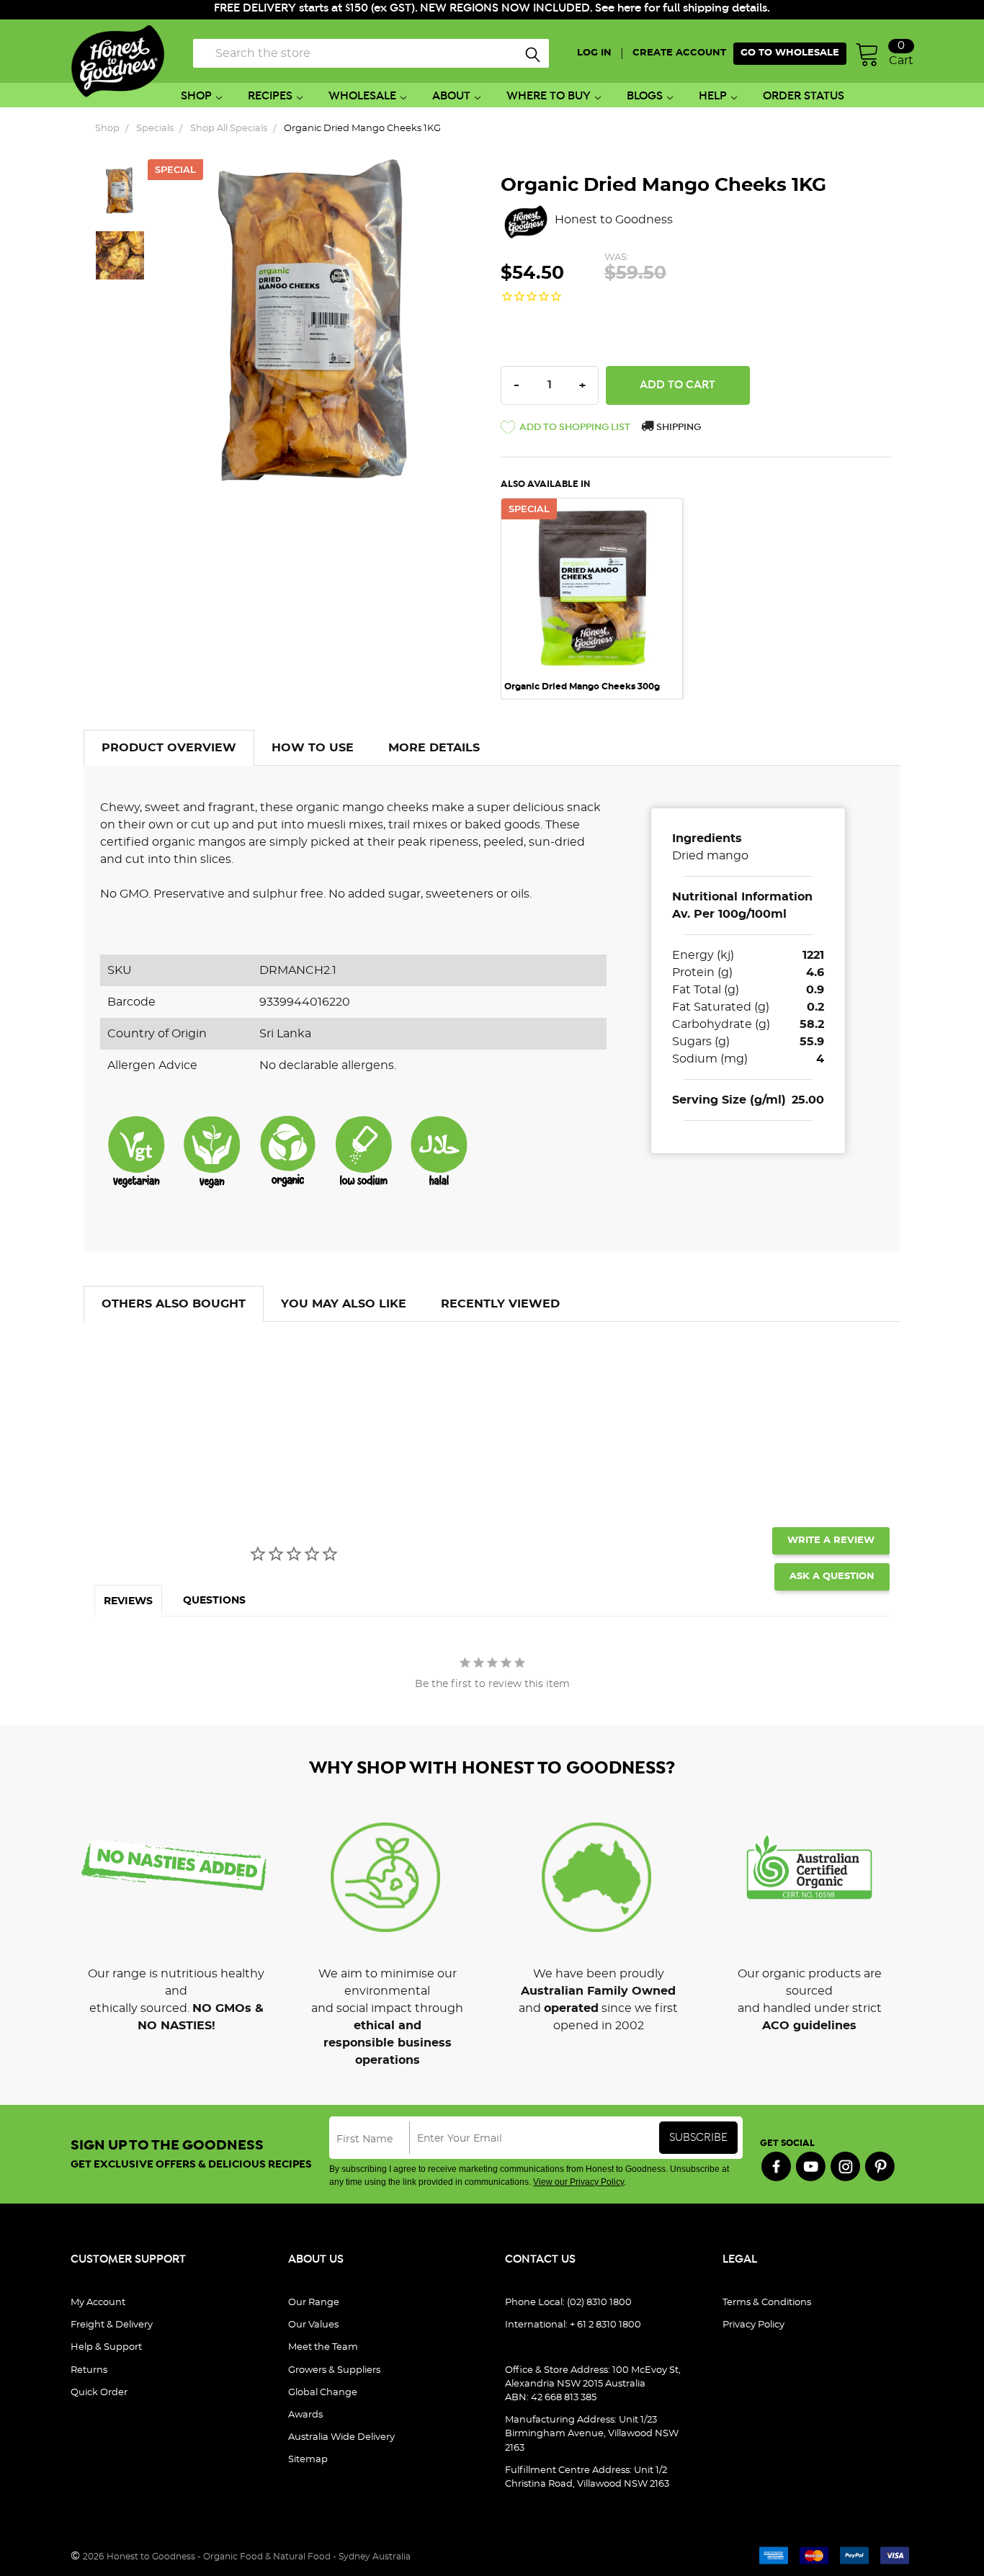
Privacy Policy (753, 2325)
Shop (196, 96)
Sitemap (308, 2460)
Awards (305, 2415)
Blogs (645, 96)
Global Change (323, 2393)
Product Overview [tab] (169, 748)
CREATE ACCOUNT (679, 53)
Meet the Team (323, 2347)
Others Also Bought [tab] (174, 1304)
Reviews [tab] (128, 1601)
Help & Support (106, 2347)
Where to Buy (549, 96)
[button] (565, 430)
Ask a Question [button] (832, 1577)
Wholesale (362, 96)
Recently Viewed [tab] (500, 1304)
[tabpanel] (599, 599)
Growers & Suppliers (334, 2370)
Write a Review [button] (831, 1540)
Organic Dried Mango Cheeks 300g (582, 687)
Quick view (591, 518)
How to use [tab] (313, 748)
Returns (89, 2370)
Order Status (804, 96)
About (451, 96)
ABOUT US (316, 2259)
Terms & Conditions (767, 2303)
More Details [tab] (434, 748)
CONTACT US (540, 2259)
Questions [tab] (214, 1601)
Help (713, 96)
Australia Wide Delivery (341, 2437)
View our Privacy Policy (578, 2182)
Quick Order (99, 2393)
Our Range (314, 2303)
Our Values (313, 2325)
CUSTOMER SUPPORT (128, 2259)
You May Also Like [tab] (344, 1304)
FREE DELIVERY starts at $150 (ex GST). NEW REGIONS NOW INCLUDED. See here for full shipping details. (492, 8)
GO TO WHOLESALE (790, 53)
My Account (98, 2303)
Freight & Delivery (112, 2325)
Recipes (270, 96)
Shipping (677, 428)
